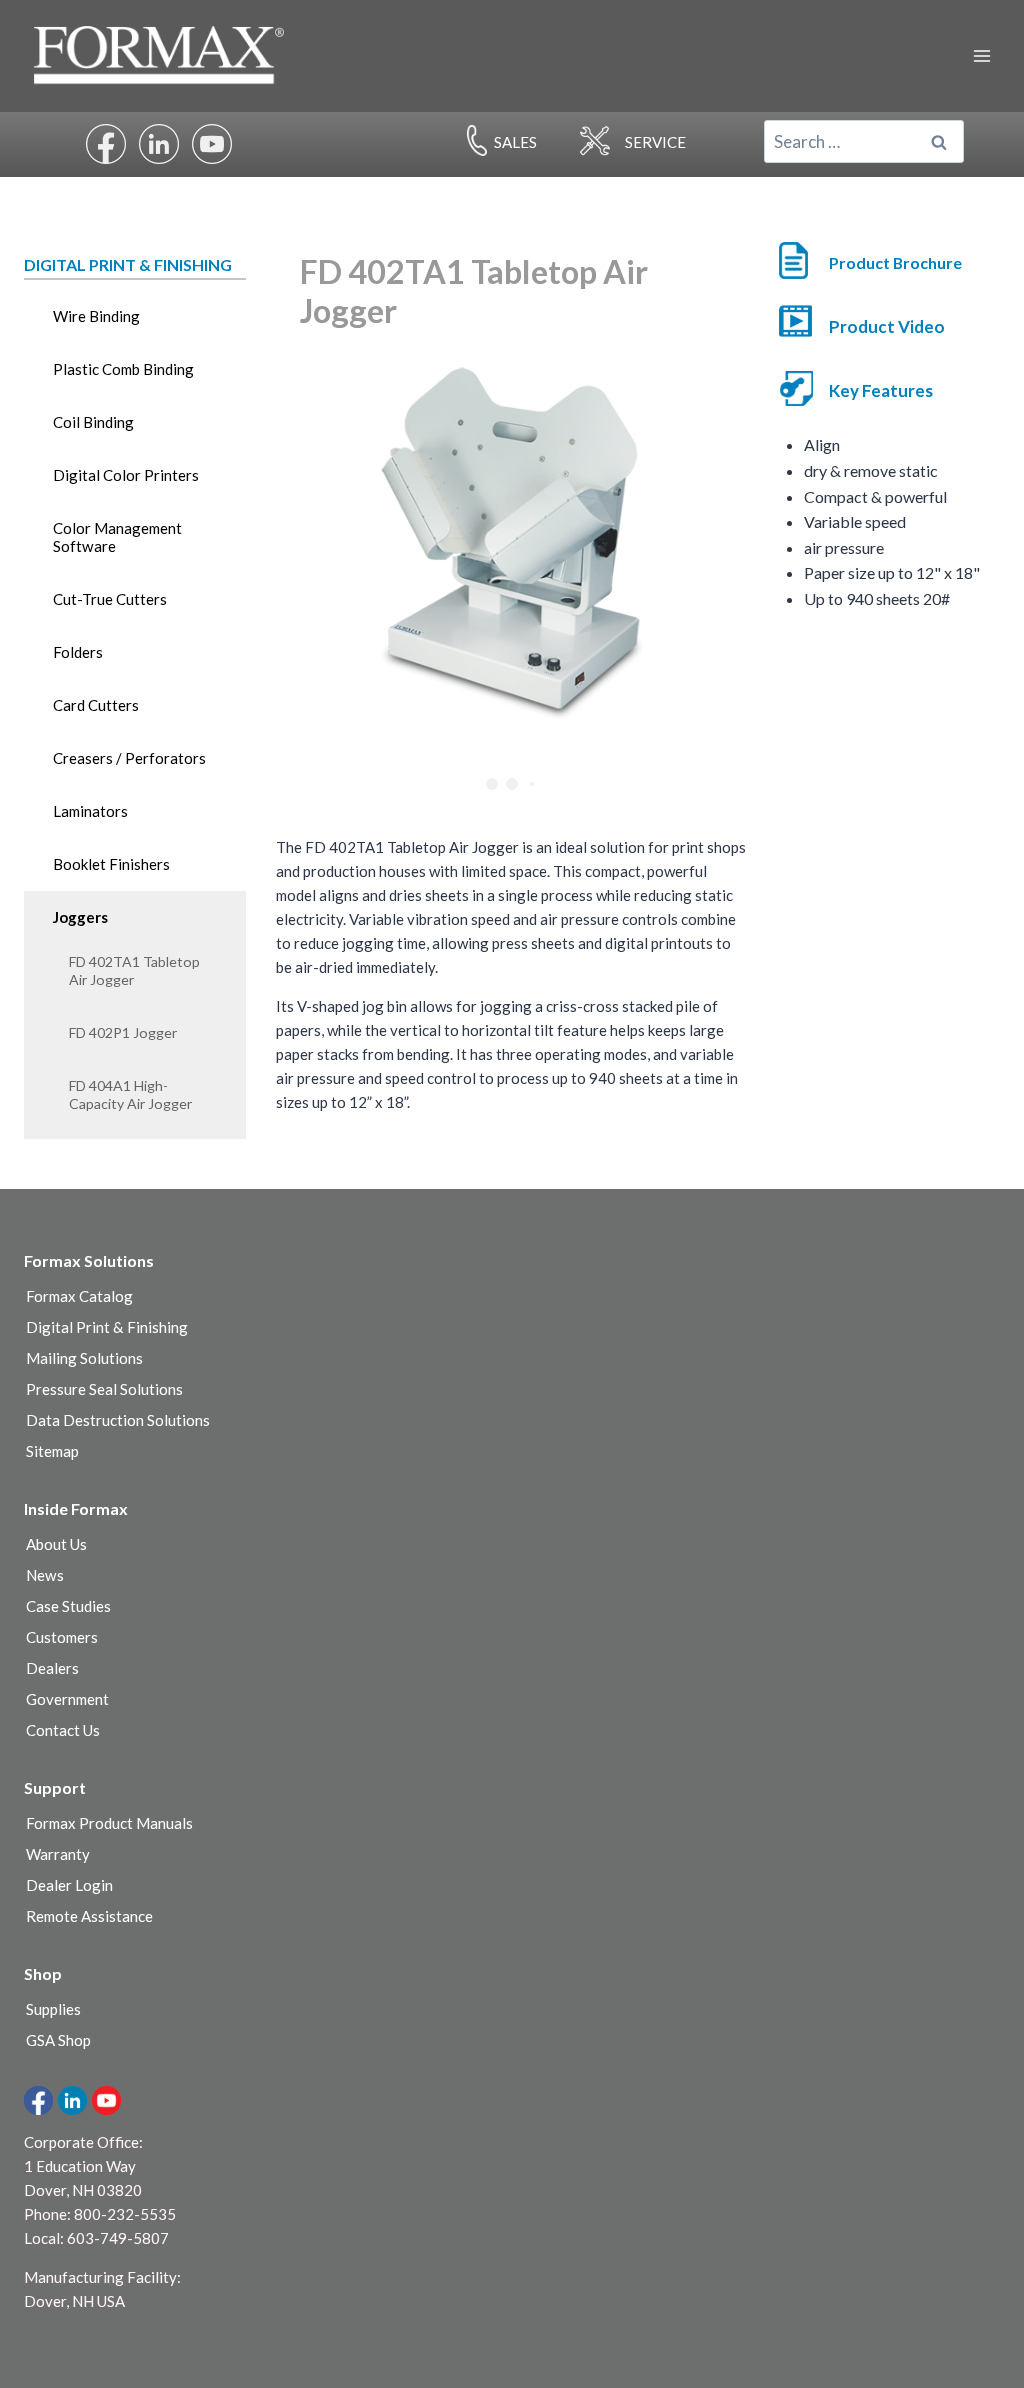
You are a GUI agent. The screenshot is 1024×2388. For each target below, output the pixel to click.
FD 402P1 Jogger (123, 1032)
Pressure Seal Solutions (104, 1389)
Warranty (58, 1854)
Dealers (52, 1668)
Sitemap (52, 1451)
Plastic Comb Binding (123, 369)
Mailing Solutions (84, 1358)
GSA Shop (58, 2040)
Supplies (53, 2009)
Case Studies (68, 1606)
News (45, 1575)
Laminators (90, 811)
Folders (78, 652)
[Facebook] (38, 2100)
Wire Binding (96, 316)
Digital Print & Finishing (107, 1327)
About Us (56, 1544)
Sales (515, 142)
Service (655, 142)
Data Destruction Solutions (118, 1420)
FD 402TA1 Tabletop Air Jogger (134, 970)
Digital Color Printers (126, 475)
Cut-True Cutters (110, 599)
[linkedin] (72, 2100)
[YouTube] (106, 2100)
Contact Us (63, 1730)
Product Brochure (895, 262)
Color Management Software (117, 537)
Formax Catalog (79, 1296)
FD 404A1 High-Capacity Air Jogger (130, 1094)
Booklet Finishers (111, 864)
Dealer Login (69, 1885)
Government (67, 1699)
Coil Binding (93, 422)
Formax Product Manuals (109, 1823)
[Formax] (167, 55)
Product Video (887, 326)
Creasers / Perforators (129, 758)
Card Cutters (96, 705)
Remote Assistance (89, 1916)
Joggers (80, 917)
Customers (62, 1637)
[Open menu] (981, 55)
